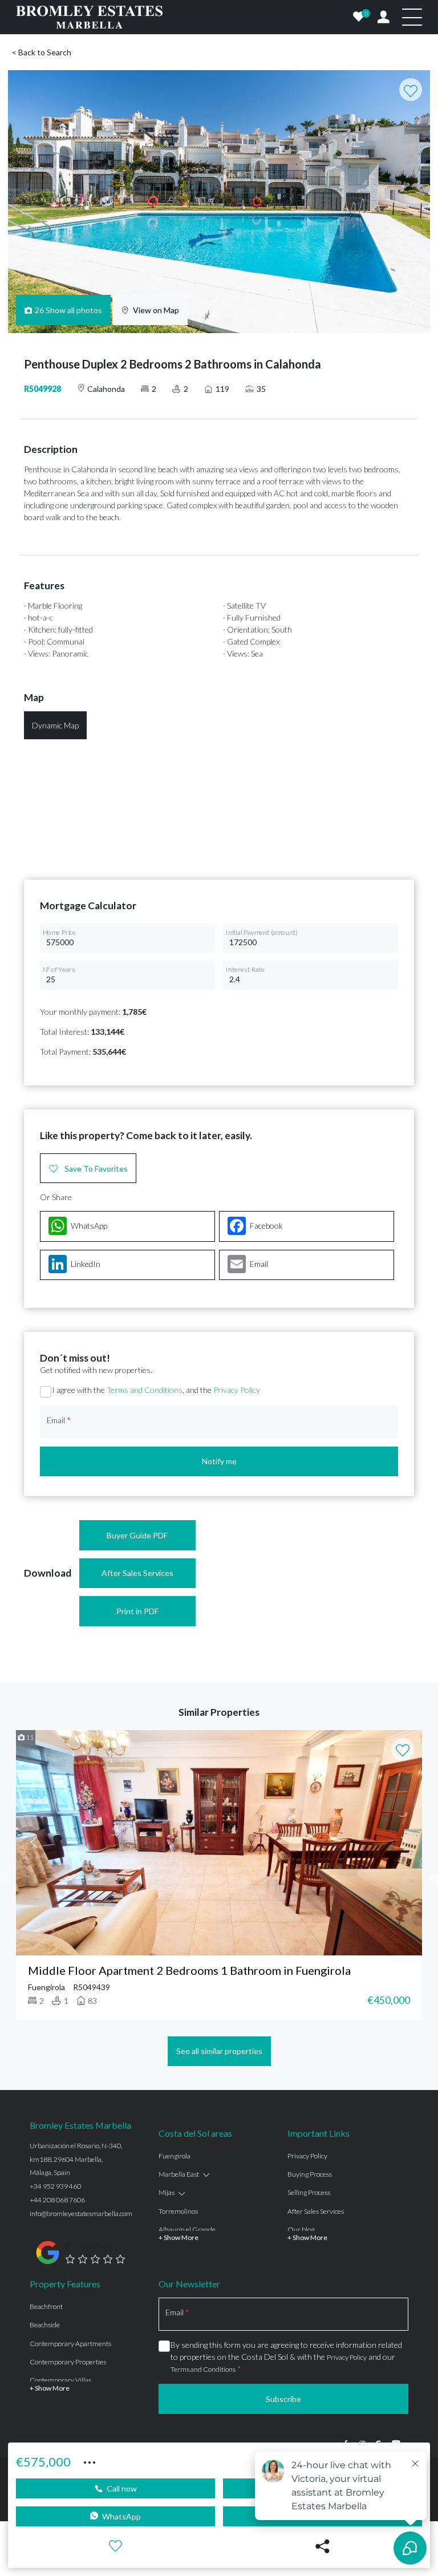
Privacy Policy (237, 1390)
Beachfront (46, 2306)
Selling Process (309, 2192)
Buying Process (310, 2174)
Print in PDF (137, 1611)
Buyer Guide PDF (137, 1535)
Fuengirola (175, 2156)
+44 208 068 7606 (57, 2200)
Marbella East (179, 2174)
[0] (359, 17)
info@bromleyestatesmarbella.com (81, 2214)
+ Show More (179, 2237)
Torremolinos (178, 2211)
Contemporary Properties (68, 2362)
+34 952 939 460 (55, 2186)
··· (90, 2461)
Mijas (167, 2192)
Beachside (45, 2325)
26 (69, 310)
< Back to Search (42, 52)
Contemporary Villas (60, 2380)
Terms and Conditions (145, 1390)
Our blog (301, 2229)
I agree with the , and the (156, 1390)
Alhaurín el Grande (187, 2229)
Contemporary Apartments (70, 2344)
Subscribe (283, 2399)
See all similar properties (219, 2051)
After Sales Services (137, 1573)
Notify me (219, 1461)
